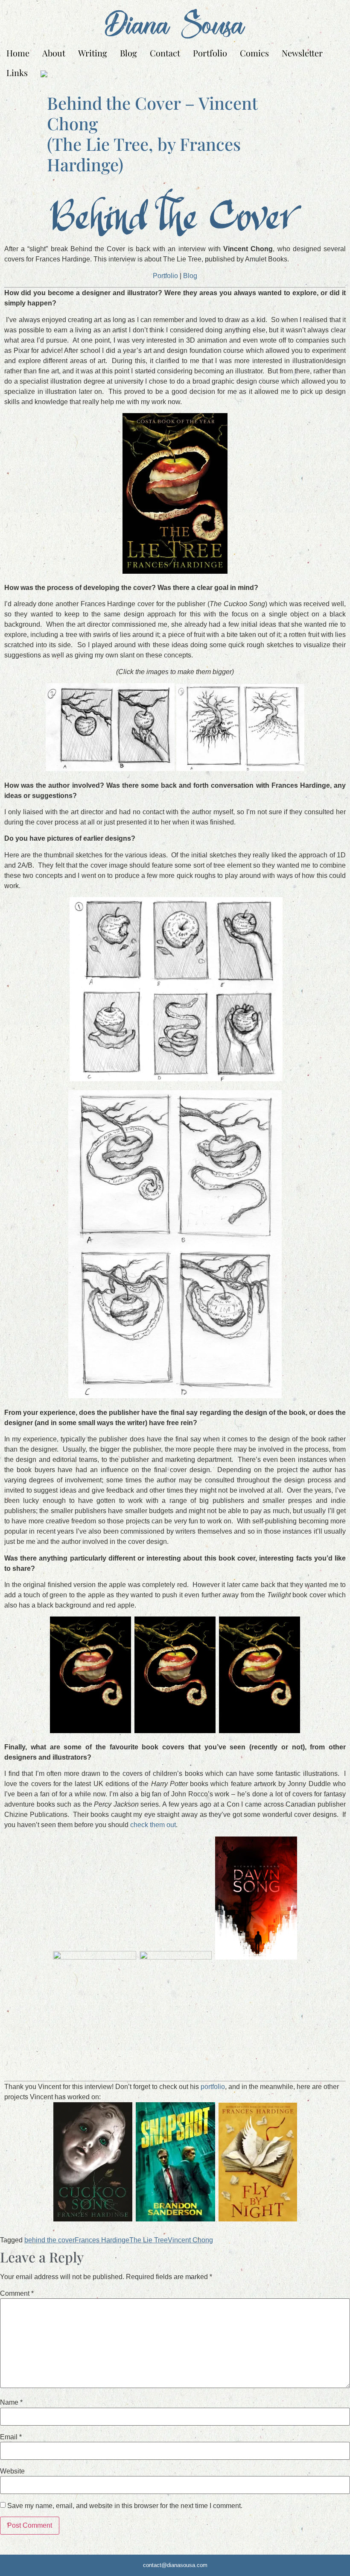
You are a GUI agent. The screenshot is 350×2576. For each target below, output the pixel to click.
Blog (128, 53)
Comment (17, 2294)
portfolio (213, 2087)
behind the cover (50, 2240)
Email (11, 2437)
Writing (93, 53)
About (54, 53)
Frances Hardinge (102, 2240)
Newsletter (302, 53)
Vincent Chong (190, 2240)
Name (11, 2403)
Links (17, 72)
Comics (254, 53)
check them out (153, 1825)
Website (12, 2471)
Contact (165, 53)
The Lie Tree (149, 2240)
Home (18, 53)
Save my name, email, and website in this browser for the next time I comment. (125, 2506)
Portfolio (210, 53)
